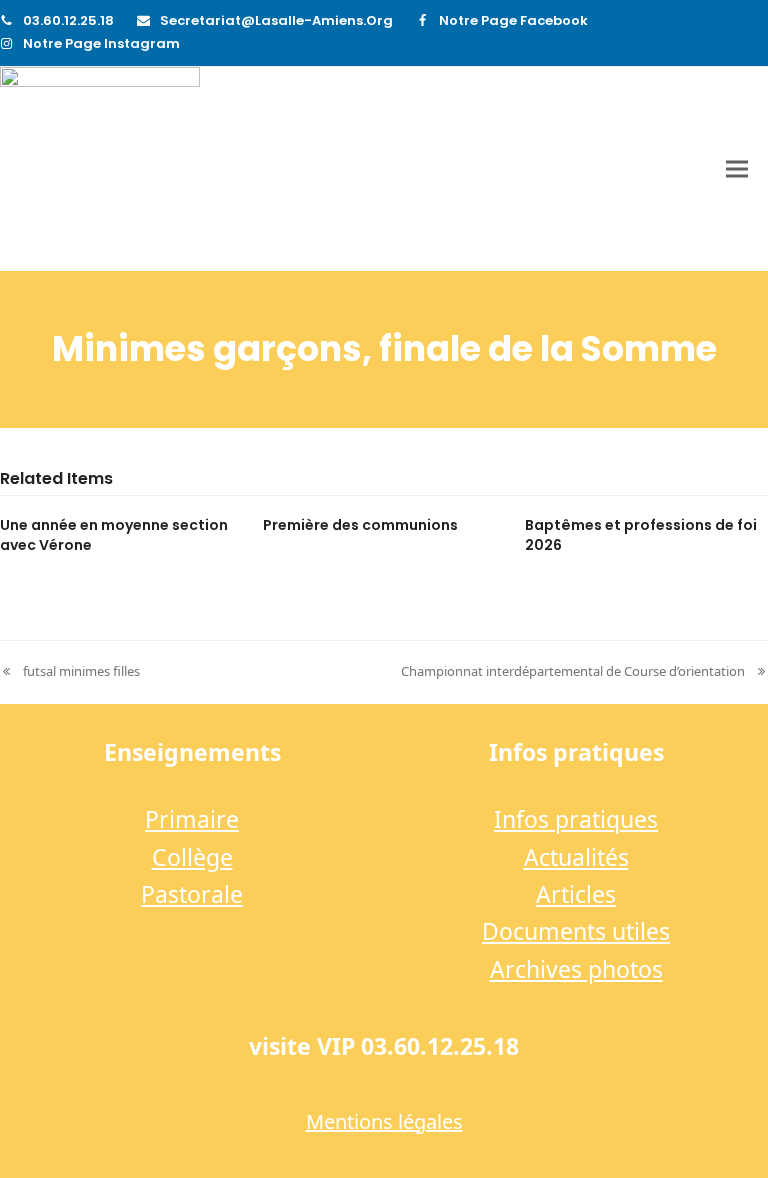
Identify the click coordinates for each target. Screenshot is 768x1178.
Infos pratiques (576, 819)
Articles (576, 894)
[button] (737, 169)
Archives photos (576, 969)
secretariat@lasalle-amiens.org (276, 20)
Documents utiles (576, 931)
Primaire (192, 819)
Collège (192, 857)
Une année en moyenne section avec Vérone (114, 534)
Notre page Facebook (513, 20)
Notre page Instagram (101, 43)
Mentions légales (384, 1121)
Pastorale (192, 894)
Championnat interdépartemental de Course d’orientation (573, 672)
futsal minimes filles (70, 672)
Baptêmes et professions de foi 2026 (641, 534)
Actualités (576, 857)
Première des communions (360, 525)
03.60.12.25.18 (68, 20)
